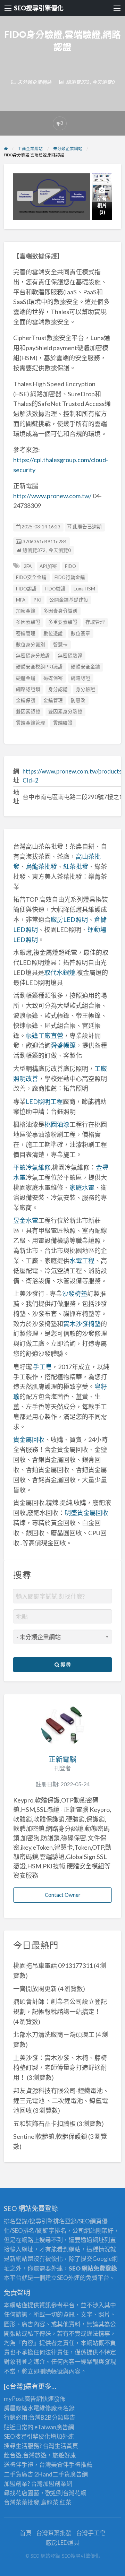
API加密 (48, 566)
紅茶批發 (76, 866)
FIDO (70, 566)
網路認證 (81, 678)
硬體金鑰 (26, 678)
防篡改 (78, 700)
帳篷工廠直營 (44, 1036)
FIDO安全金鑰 (31, 577)
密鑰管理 (26, 633)
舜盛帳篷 (63, 1045)
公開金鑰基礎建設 (69, 600)
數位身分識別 (31, 645)
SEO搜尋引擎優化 (39, 8)
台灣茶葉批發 (22, 2502)
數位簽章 (81, 633)
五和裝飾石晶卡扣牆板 (44, 2124)
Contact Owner (63, 1895)
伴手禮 (72, 2465)
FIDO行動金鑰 (70, 577)
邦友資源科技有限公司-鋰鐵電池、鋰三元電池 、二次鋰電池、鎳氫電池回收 (61, 2101)
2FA (28, 566)
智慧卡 (60, 645)
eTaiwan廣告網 (54, 2427)
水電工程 (82, 1261)
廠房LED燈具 (63, 2543)
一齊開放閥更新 (35, 1989)
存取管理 (95, 622)
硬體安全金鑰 (85, 667)
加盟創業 (55, 2484)
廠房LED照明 (69, 919)
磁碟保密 (53, 678)
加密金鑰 (26, 611)
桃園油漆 (57, 1124)
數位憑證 (53, 633)
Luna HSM (84, 589)
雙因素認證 (28, 711)
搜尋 (65, 1665)
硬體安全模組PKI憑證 (39, 667)
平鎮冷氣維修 (32, 1167)
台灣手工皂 (91, 2533)
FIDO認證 (26, 589)
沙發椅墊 (75, 1294)
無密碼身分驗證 (33, 656)
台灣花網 (75, 2493)
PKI (37, 600)
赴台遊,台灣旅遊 (25, 2455)
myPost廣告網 (23, 2399)
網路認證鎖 (28, 689)
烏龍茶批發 (41, 866)
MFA (21, 600)
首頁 (26, 2533)
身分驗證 (85, 689)
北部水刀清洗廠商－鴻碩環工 (54, 2034)
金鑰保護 (26, 700)
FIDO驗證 (55, 589)
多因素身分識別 (60, 611)
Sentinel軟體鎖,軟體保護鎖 (50, 2136)
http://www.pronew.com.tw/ (52, 496)
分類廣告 (64, 2417)
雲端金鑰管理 (31, 723)
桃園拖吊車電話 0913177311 (53, 1965)
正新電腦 (62, 1759)
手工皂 (42, 1367)
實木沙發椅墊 (82, 1324)
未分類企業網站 (34, 82)
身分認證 (58, 689)
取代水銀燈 (60, 973)
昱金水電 (26, 1220)
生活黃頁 (66, 2446)
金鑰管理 (53, 700)
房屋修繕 (16, 2408)
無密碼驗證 (70, 656)
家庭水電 (82, 1187)
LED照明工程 (44, 1101)
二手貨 (61, 2474)
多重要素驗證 (63, 622)
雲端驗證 (63, 723)
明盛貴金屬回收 (86, 1513)
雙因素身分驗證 (65, 711)
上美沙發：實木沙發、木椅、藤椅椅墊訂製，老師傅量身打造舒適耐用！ (60, 2068)
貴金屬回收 (29, 1440)
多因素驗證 (28, 622)
